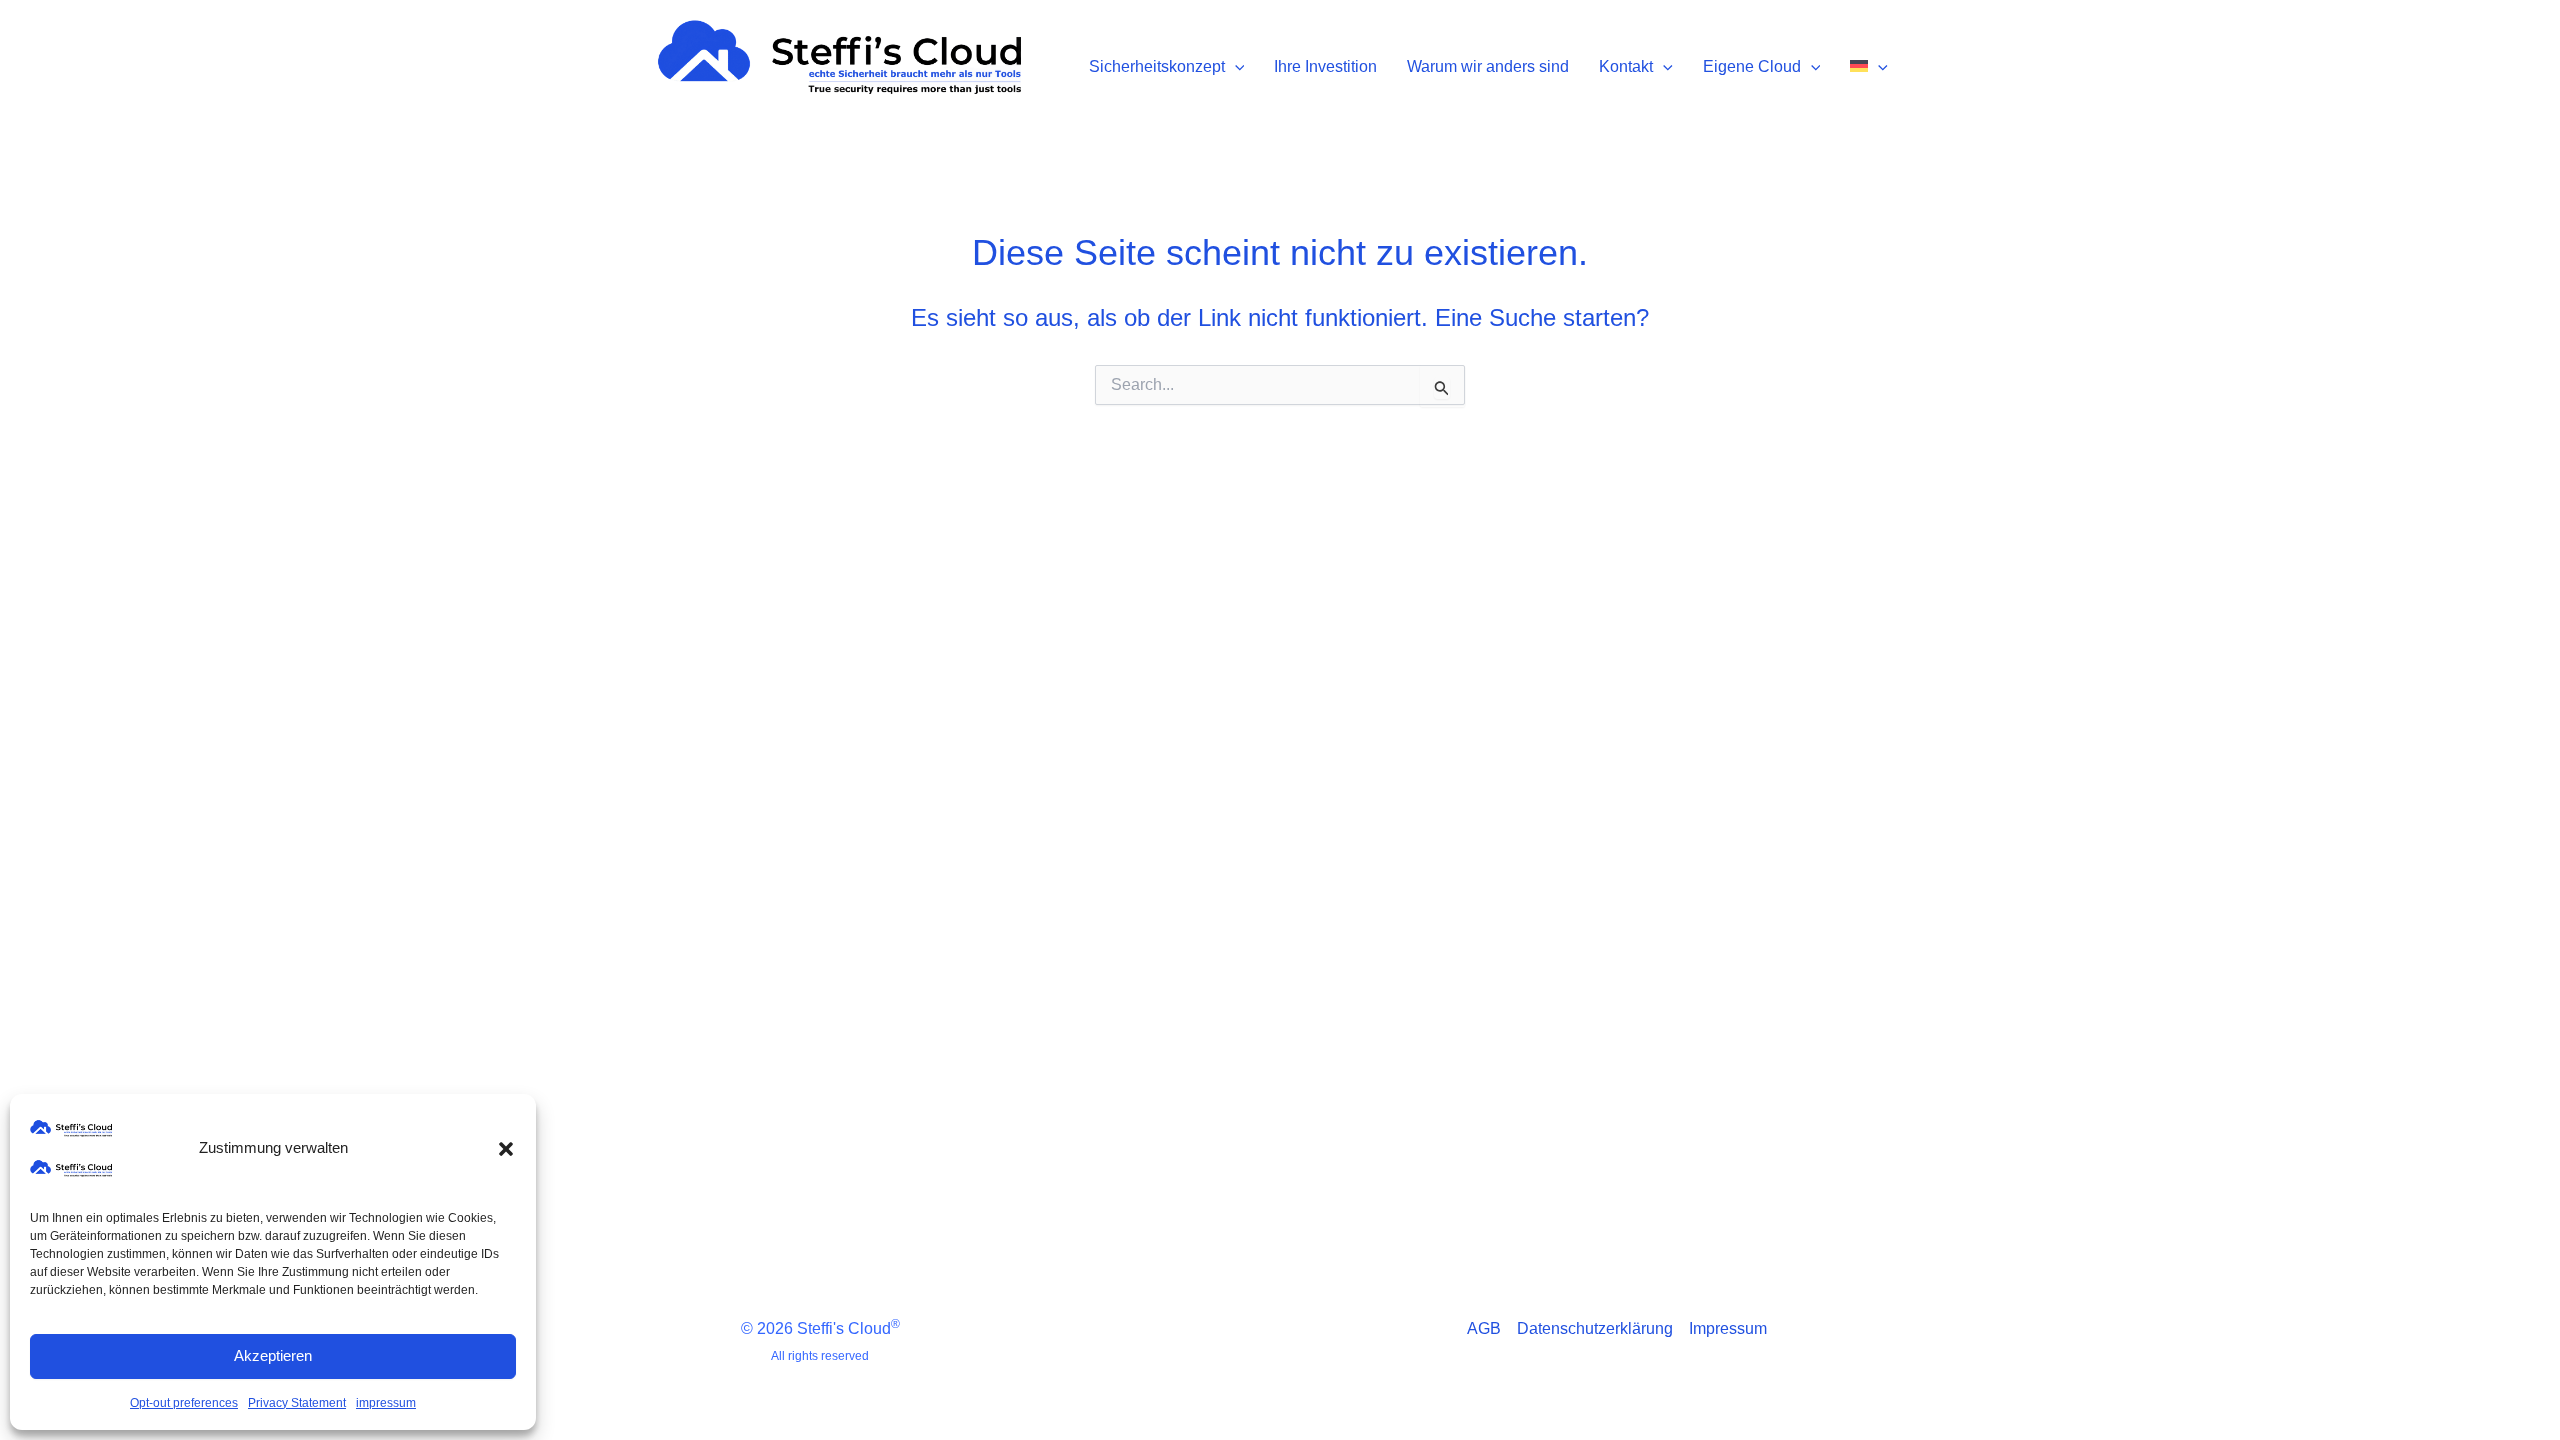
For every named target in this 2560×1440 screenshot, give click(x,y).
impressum (386, 1403)
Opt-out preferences (184, 1403)
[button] (506, 1149)
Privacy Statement (297, 1403)
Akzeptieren (273, 1355)
